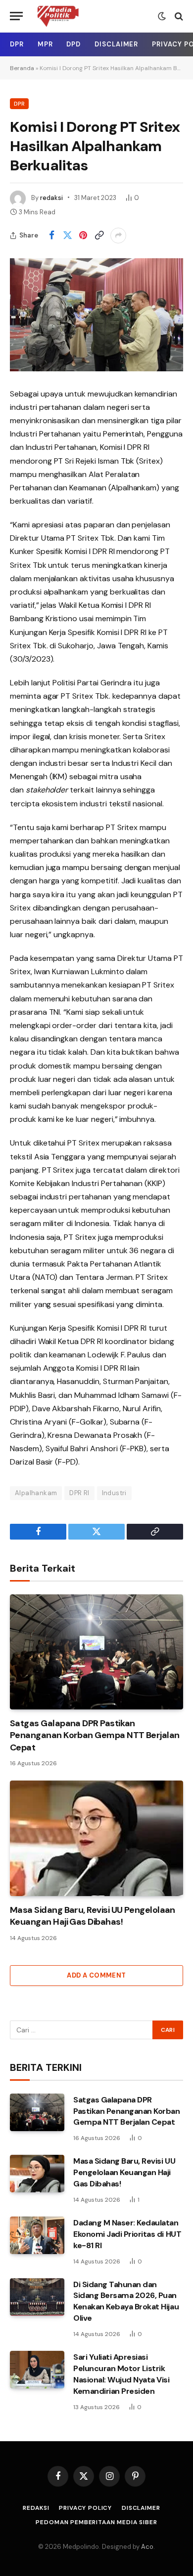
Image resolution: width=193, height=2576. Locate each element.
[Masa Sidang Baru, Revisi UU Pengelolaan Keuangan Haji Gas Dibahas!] (96, 1838)
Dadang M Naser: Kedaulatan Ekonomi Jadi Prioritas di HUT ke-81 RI (127, 2234)
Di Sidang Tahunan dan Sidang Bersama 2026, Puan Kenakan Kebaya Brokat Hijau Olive (126, 2301)
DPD (73, 44)
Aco (147, 2547)
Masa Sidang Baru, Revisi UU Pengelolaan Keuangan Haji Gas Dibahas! (93, 1916)
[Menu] (16, 16)
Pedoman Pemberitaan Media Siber (96, 2522)
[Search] (178, 16)
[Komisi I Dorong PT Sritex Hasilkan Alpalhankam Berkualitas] (96, 315)
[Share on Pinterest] (83, 236)
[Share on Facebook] (51, 236)
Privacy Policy (85, 2508)
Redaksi (36, 2508)
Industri (114, 1493)
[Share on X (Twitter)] (67, 236)
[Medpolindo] (58, 16)
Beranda (22, 68)
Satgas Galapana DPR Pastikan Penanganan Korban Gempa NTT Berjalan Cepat (95, 1735)
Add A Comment (96, 1975)
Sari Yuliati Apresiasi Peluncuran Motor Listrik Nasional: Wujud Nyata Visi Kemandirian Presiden (121, 2374)
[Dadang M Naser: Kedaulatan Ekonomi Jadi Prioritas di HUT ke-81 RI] (37, 2235)
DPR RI (79, 1493)
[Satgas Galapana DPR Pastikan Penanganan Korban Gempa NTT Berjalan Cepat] (96, 1652)
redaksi (51, 198)
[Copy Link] (99, 236)
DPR (17, 44)
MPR (45, 44)
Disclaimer (116, 44)
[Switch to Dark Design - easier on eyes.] (162, 16)
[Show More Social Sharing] (118, 236)
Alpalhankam (36, 1493)
